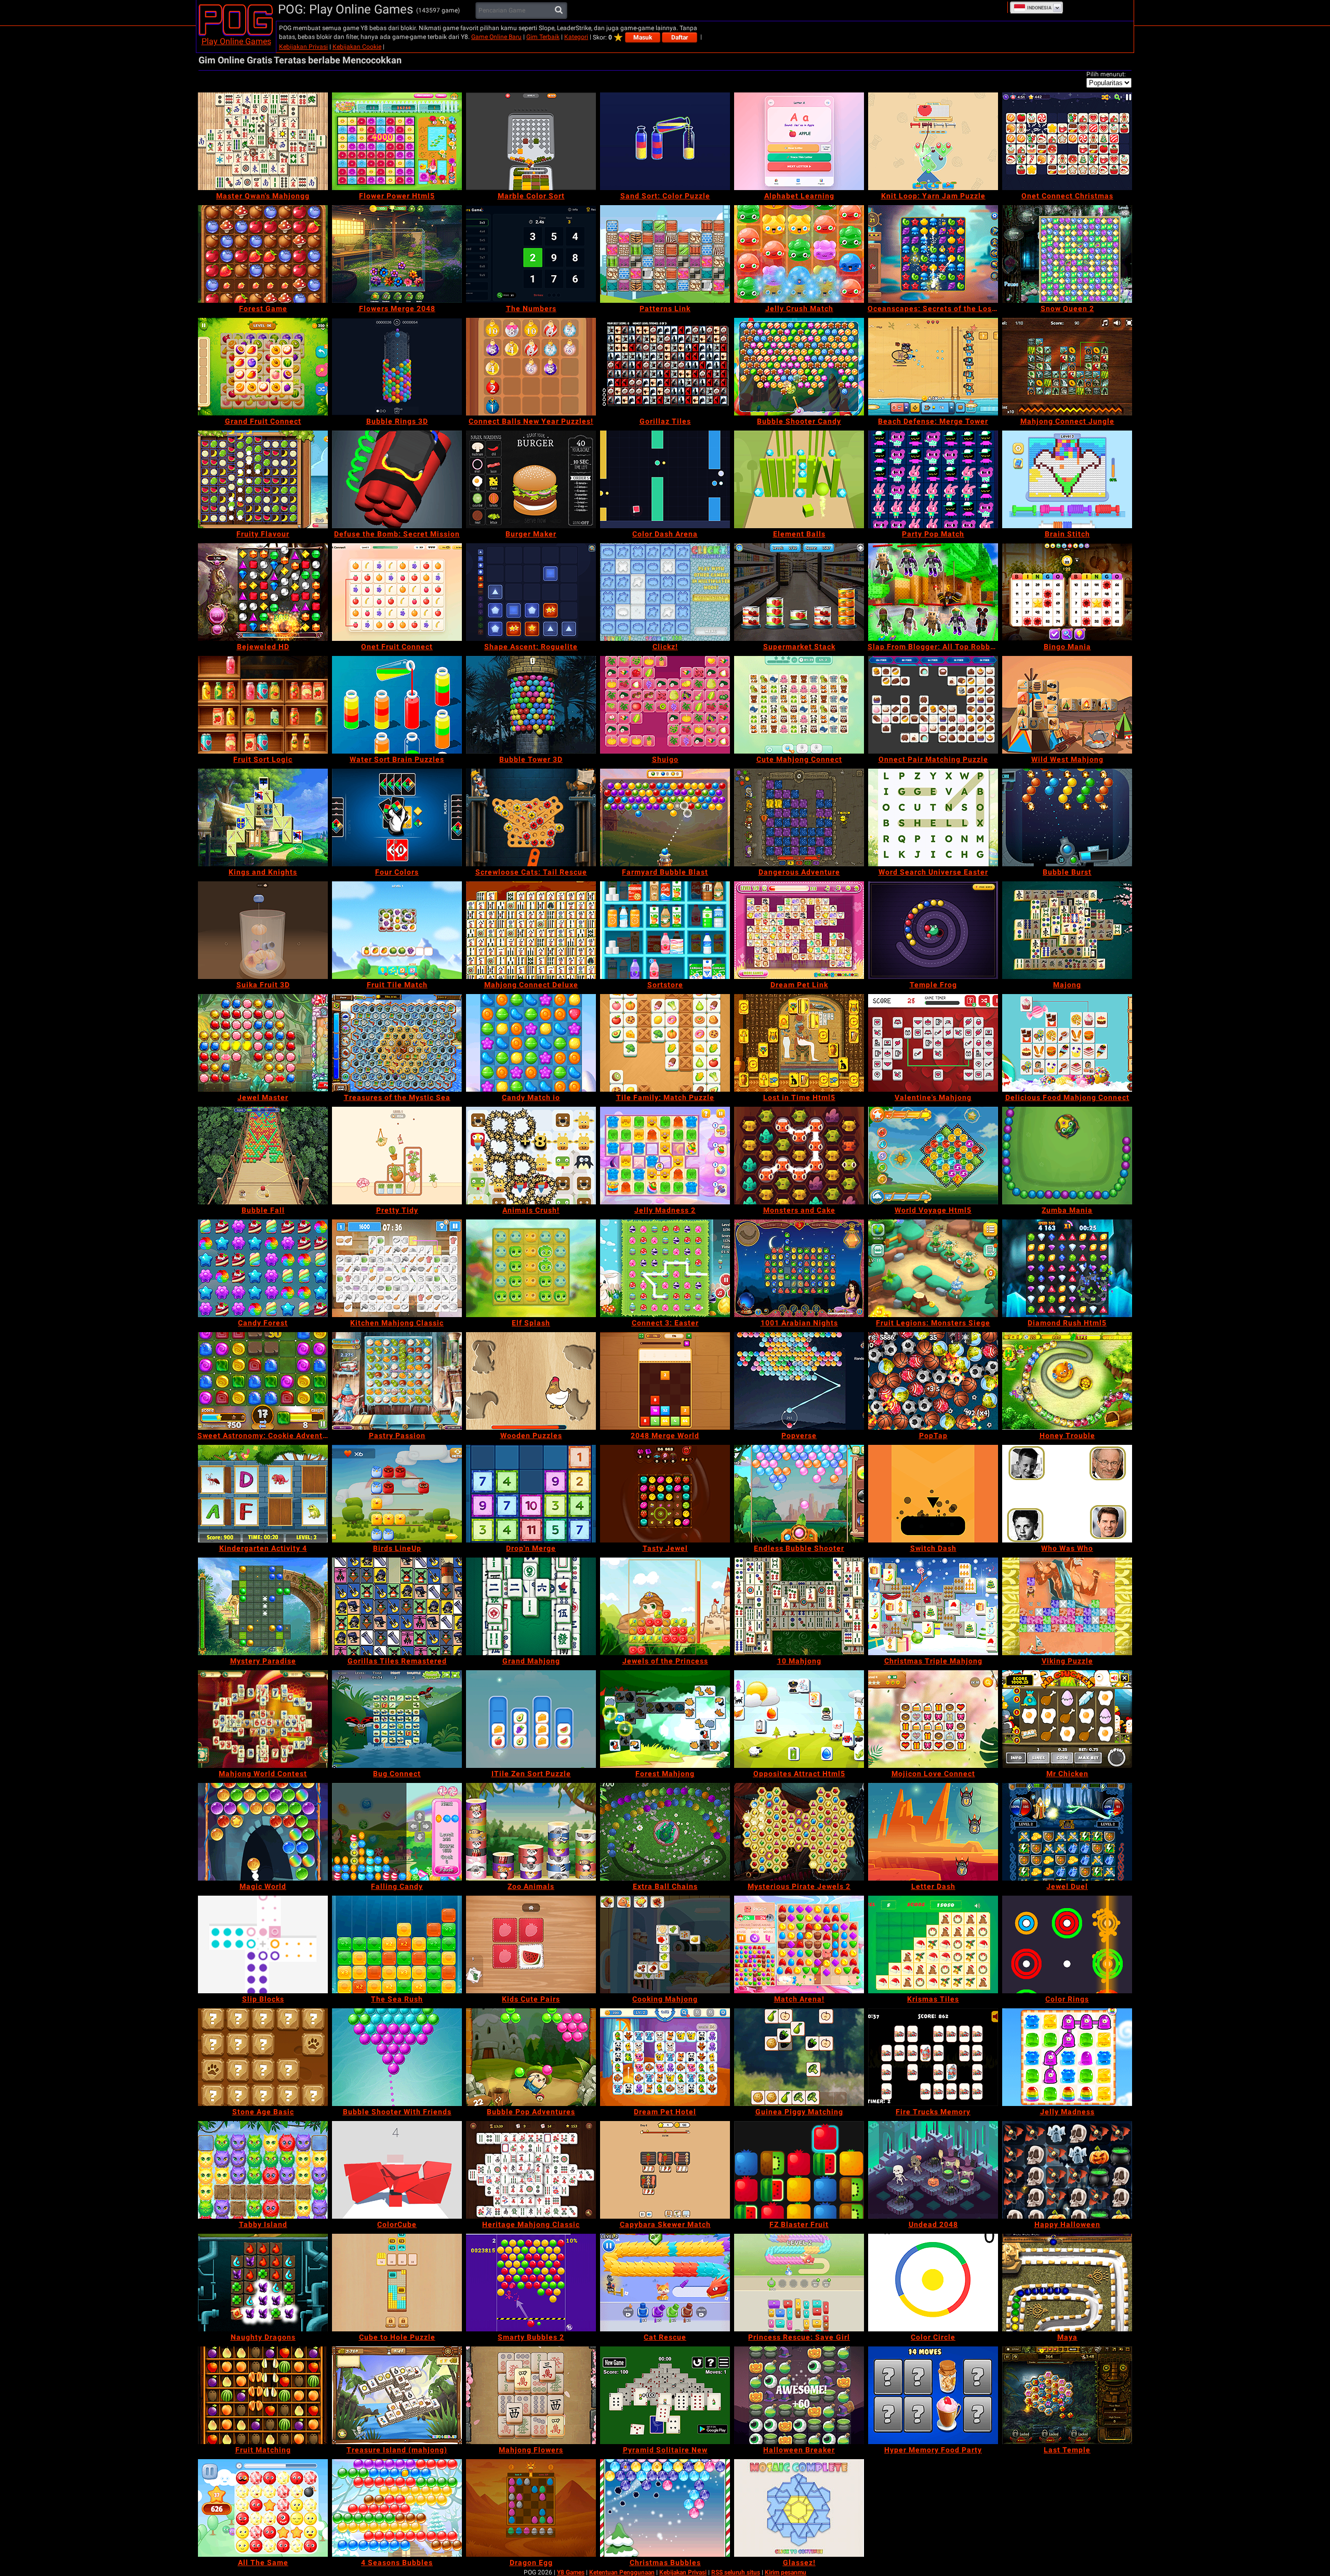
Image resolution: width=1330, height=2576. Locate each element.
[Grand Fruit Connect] (263, 367)
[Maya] (1067, 2283)
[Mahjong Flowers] (531, 2395)
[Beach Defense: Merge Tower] (933, 367)
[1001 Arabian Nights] (799, 1268)
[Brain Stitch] (1067, 479)
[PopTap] (933, 1381)
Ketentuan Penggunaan (622, 2572)
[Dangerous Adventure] (799, 817)
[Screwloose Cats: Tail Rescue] (531, 817)
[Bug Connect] (397, 1719)
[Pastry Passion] (397, 1381)
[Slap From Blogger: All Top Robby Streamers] (933, 592)
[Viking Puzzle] (1067, 1606)
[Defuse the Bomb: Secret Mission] (397, 479)
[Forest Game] (263, 254)
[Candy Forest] (263, 1268)
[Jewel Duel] (1067, 1832)
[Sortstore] (665, 930)
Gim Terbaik (543, 37)
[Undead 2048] (933, 2170)
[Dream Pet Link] (799, 930)
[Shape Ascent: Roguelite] (531, 592)
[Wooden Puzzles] (531, 1381)
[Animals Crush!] (531, 1156)
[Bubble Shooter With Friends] (397, 2057)
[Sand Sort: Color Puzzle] (665, 141)
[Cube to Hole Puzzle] (397, 2283)
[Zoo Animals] (531, 1832)
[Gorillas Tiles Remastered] (397, 1606)
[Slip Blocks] (263, 1944)
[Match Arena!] (799, 1944)
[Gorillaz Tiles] (665, 367)
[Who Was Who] (1067, 1494)
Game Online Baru (496, 37)
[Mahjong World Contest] (263, 1719)
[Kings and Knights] (263, 817)
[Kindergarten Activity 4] (263, 1494)
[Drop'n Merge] (531, 1494)
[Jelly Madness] (1067, 2057)
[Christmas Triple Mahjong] (933, 1606)
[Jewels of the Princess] (665, 1606)
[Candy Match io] (531, 1043)
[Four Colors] (397, 817)
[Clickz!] (665, 592)
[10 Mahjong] (799, 1606)
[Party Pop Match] (933, 479)
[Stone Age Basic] (263, 2057)
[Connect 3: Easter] (665, 1268)
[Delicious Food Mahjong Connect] (1067, 1043)
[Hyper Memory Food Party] (933, 2395)
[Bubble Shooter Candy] (799, 367)
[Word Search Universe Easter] (933, 817)
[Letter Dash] (933, 1832)
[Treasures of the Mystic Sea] (397, 1043)
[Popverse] (799, 1381)
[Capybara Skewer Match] (665, 2170)
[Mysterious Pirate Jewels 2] (799, 1832)
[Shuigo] (665, 705)
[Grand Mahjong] (531, 1606)
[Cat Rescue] (665, 2283)
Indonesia (1039, 8)
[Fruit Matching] (263, 2395)
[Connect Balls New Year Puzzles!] (531, 367)
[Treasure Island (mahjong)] (397, 2395)
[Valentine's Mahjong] (933, 1043)
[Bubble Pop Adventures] (531, 2057)
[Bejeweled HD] (263, 592)
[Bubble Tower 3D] (531, 705)
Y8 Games (571, 2572)
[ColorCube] (397, 2170)
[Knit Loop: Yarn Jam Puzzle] (933, 141)
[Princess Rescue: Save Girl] (799, 2283)
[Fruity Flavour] (263, 479)
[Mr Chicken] (1067, 1719)
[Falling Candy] (397, 1832)
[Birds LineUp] (397, 1494)
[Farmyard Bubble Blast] (665, 817)
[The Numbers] (531, 254)
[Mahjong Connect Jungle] (1067, 367)
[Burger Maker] (531, 479)
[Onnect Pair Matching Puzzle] (933, 705)
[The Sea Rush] (397, 1944)
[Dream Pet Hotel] (665, 2057)
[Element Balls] (799, 479)
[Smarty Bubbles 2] (531, 2283)
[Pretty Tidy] (397, 1156)
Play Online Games (236, 41)
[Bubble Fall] (263, 1156)
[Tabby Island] (263, 2170)
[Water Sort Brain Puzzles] (397, 705)
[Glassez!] (799, 2508)
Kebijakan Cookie (357, 47)
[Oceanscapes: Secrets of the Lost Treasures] (933, 254)
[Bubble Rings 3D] (397, 367)
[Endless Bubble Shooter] (799, 1494)
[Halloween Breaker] (799, 2395)
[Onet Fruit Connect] (397, 592)
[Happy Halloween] (1067, 2170)
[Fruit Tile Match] (397, 930)
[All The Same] (263, 2508)
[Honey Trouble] (1067, 1381)
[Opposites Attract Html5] (799, 1719)
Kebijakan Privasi (303, 47)
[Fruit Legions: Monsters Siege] (933, 1268)
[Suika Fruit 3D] (263, 930)
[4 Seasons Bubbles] (397, 2508)
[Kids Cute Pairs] (531, 1944)
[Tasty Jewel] (665, 1494)
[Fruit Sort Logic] (263, 705)
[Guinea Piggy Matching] (799, 2057)
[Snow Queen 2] (1067, 254)
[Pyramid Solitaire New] (665, 2395)
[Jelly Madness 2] (665, 1156)
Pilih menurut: (1106, 74)
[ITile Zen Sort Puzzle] (531, 1719)
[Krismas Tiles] (933, 1944)
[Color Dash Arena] (665, 479)
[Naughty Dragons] (263, 2283)
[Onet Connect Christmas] (1067, 141)
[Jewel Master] (263, 1043)
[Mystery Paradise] (263, 1606)
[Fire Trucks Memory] (933, 2057)
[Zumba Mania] (1067, 1156)
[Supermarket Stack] (799, 592)
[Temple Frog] (933, 930)
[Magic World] (263, 1832)
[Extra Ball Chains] (665, 1832)
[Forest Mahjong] (665, 1719)
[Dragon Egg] (531, 2508)
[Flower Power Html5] (397, 141)
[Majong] (1067, 930)
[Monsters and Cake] (799, 1156)
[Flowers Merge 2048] (397, 254)
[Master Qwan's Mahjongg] (263, 141)
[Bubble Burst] (1067, 817)
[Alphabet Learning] (799, 141)
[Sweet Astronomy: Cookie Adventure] (263, 1381)
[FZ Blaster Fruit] (799, 2170)
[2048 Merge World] (665, 1381)
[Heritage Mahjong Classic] (531, 2170)
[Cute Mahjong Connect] (799, 705)
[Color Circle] (933, 2283)
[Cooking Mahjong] (665, 1944)
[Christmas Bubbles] (665, 2508)
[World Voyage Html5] (933, 1156)
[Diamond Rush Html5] (1067, 1268)
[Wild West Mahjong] (1067, 705)
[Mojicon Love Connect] (933, 1719)
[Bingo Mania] (1067, 592)
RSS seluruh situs (736, 2572)
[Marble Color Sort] (531, 141)
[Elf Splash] (531, 1268)
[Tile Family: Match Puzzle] (665, 1043)
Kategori (576, 37)
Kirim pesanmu (786, 2572)
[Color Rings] (1067, 1944)
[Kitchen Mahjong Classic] (397, 1268)
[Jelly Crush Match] (799, 254)
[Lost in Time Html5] (799, 1043)
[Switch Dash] (933, 1494)
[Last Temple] (1067, 2395)
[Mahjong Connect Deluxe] (531, 930)
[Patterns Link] (665, 254)
